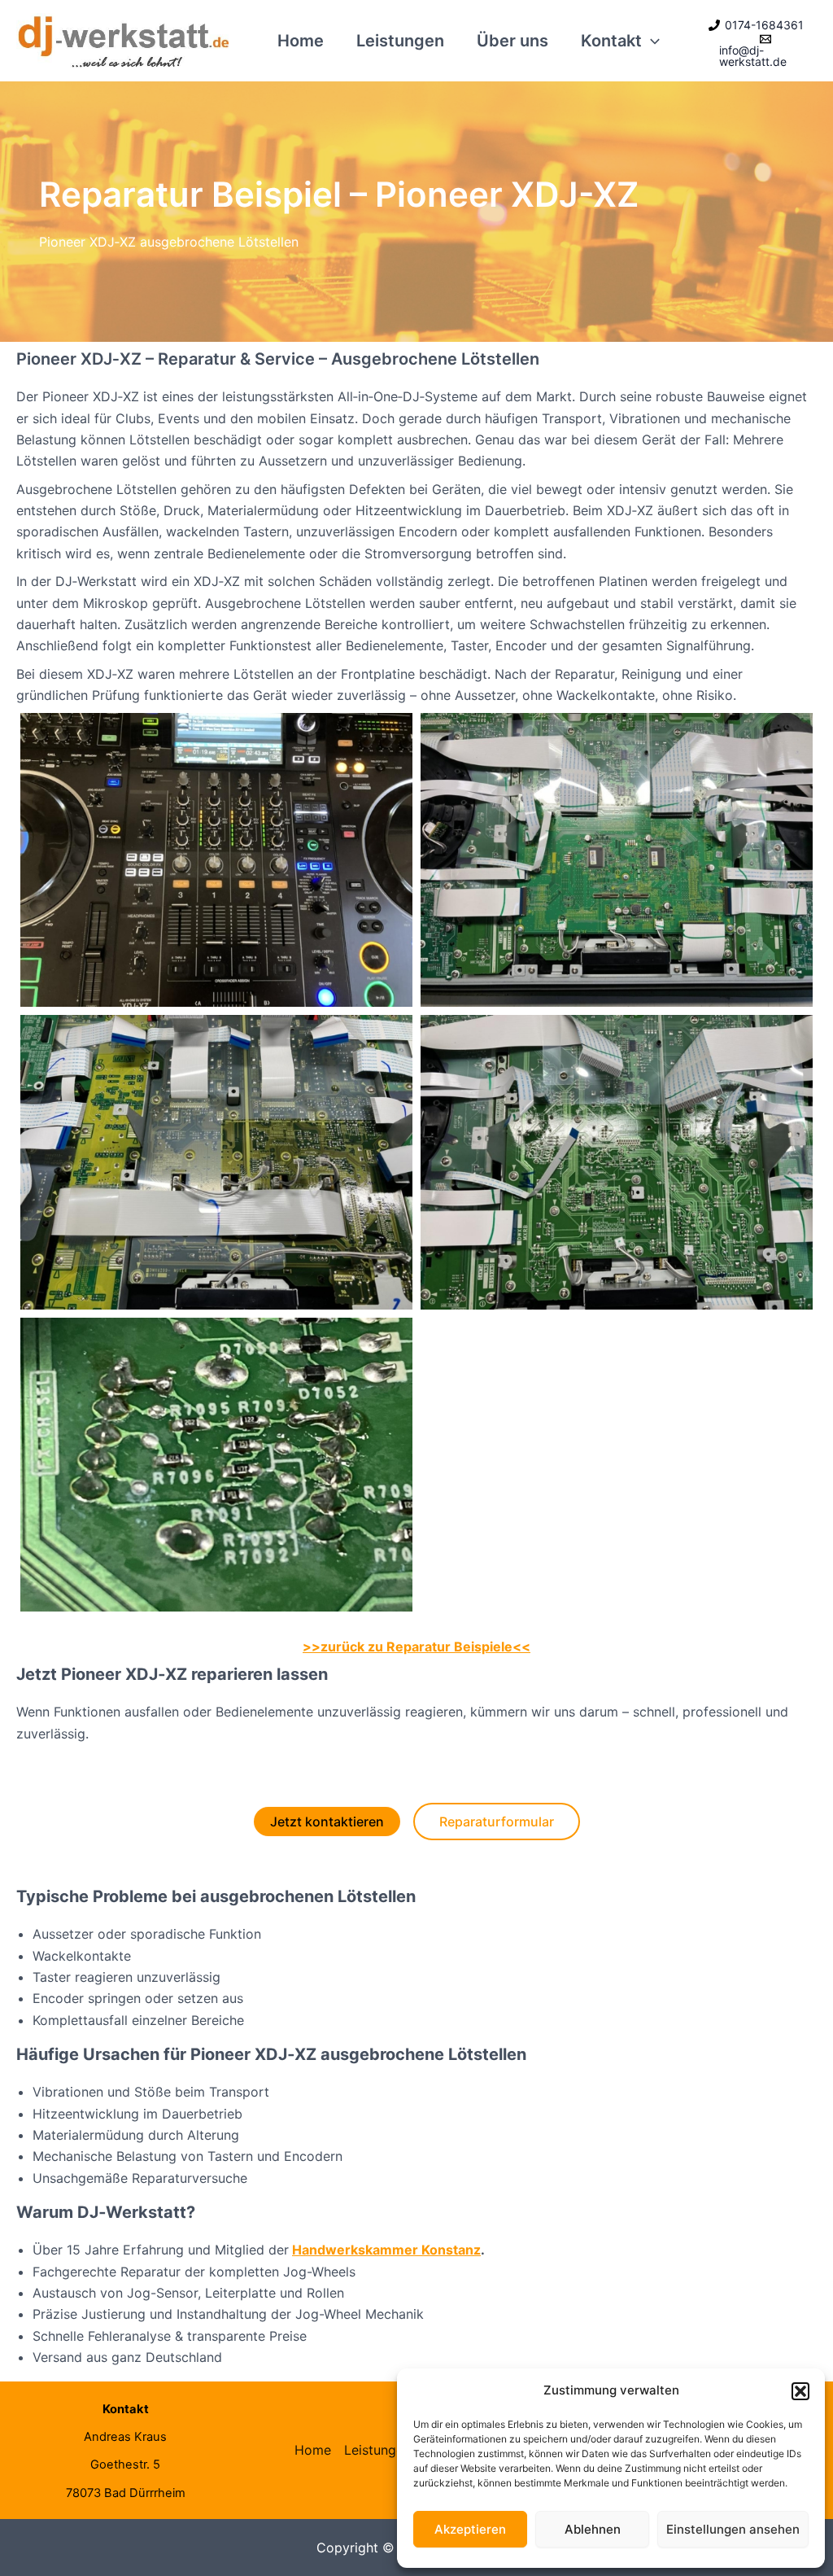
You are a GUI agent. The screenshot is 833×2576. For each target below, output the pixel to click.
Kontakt (611, 41)
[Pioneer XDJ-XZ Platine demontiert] (617, 1162)
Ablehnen (593, 2529)
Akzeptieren (470, 2529)
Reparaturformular (497, 1822)
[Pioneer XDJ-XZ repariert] (216, 860)
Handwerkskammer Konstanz (386, 2250)
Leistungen (400, 41)
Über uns (512, 41)
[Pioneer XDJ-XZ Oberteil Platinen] (617, 860)
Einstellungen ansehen (733, 2529)
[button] (800, 2391)
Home (301, 41)
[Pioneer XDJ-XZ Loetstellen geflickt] (216, 1465)
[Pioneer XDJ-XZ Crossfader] (216, 1162)
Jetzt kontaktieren (327, 1822)
